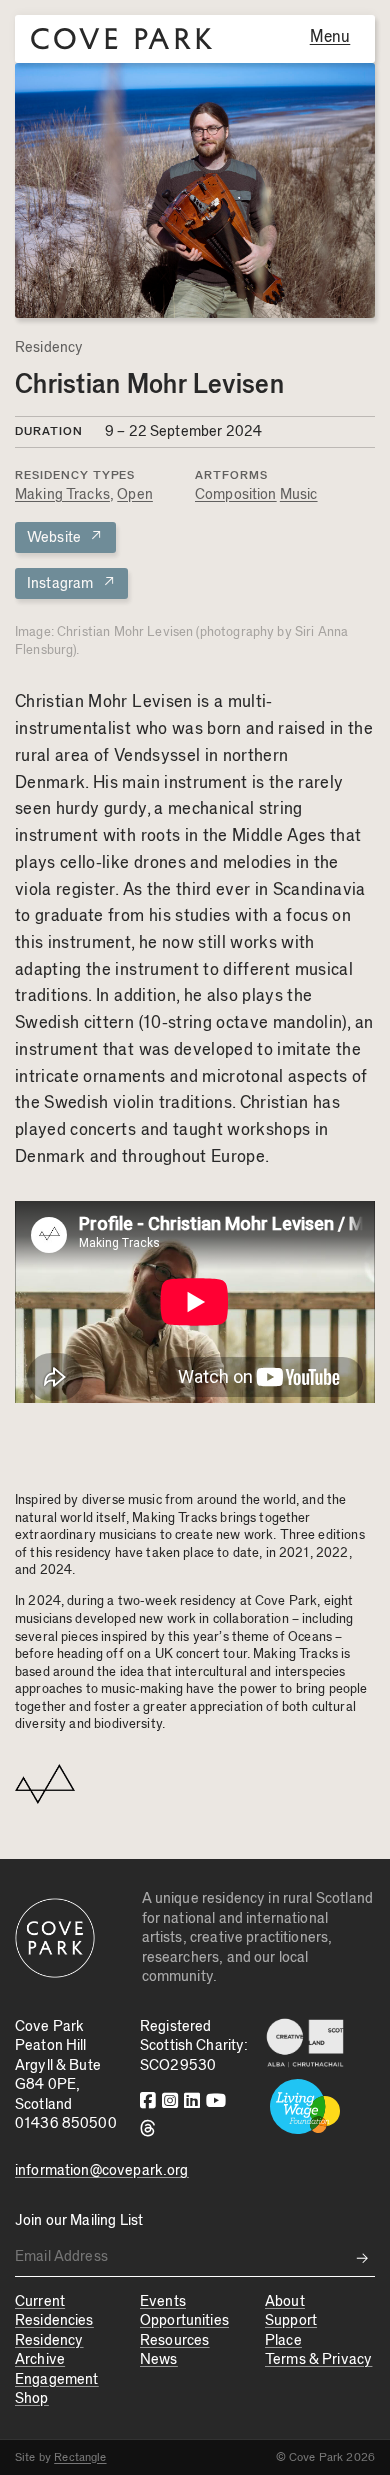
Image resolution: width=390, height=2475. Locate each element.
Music (299, 494)
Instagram (71, 582)
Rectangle (80, 2457)
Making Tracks (62, 494)
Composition (236, 494)
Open (135, 494)
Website (65, 536)
